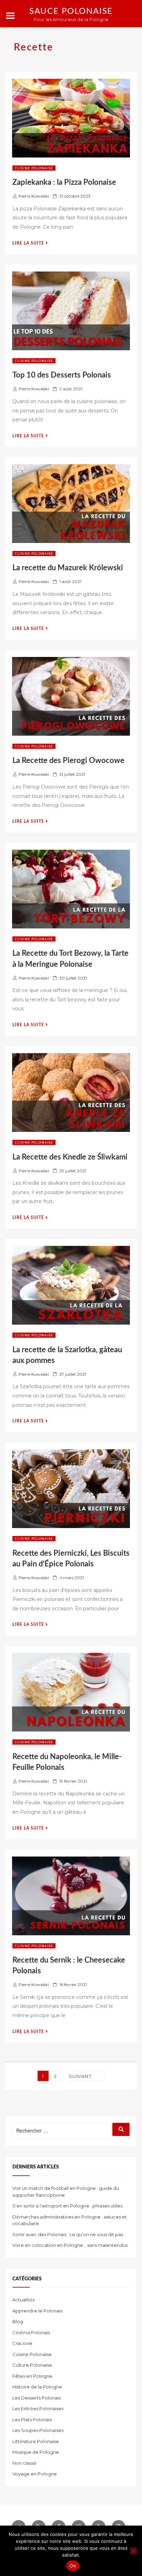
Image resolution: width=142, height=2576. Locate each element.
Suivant (81, 2076)
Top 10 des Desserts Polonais (62, 375)
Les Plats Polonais (32, 2420)
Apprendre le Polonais (37, 2311)
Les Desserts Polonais (37, 2398)
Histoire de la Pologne (37, 2387)
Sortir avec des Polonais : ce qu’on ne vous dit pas (68, 2234)
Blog (18, 2321)
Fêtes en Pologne (32, 2376)
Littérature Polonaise (36, 2441)
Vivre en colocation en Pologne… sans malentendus (70, 2245)
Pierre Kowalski (34, 196)
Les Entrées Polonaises (38, 2408)
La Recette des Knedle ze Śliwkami (70, 1157)
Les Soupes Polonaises (38, 2430)
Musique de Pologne (36, 2452)
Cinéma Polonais (31, 2332)
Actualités (23, 2300)
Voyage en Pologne (35, 2474)
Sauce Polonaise (71, 11)
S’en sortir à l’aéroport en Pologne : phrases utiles (67, 2206)
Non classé (24, 2463)
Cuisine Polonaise (34, 168)
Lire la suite (30, 243)
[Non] (133, 2551)
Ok (73, 2566)
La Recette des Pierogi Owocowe (68, 761)
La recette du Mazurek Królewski (68, 568)
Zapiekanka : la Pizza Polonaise (64, 182)
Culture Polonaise (32, 2365)
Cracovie (22, 2343)
